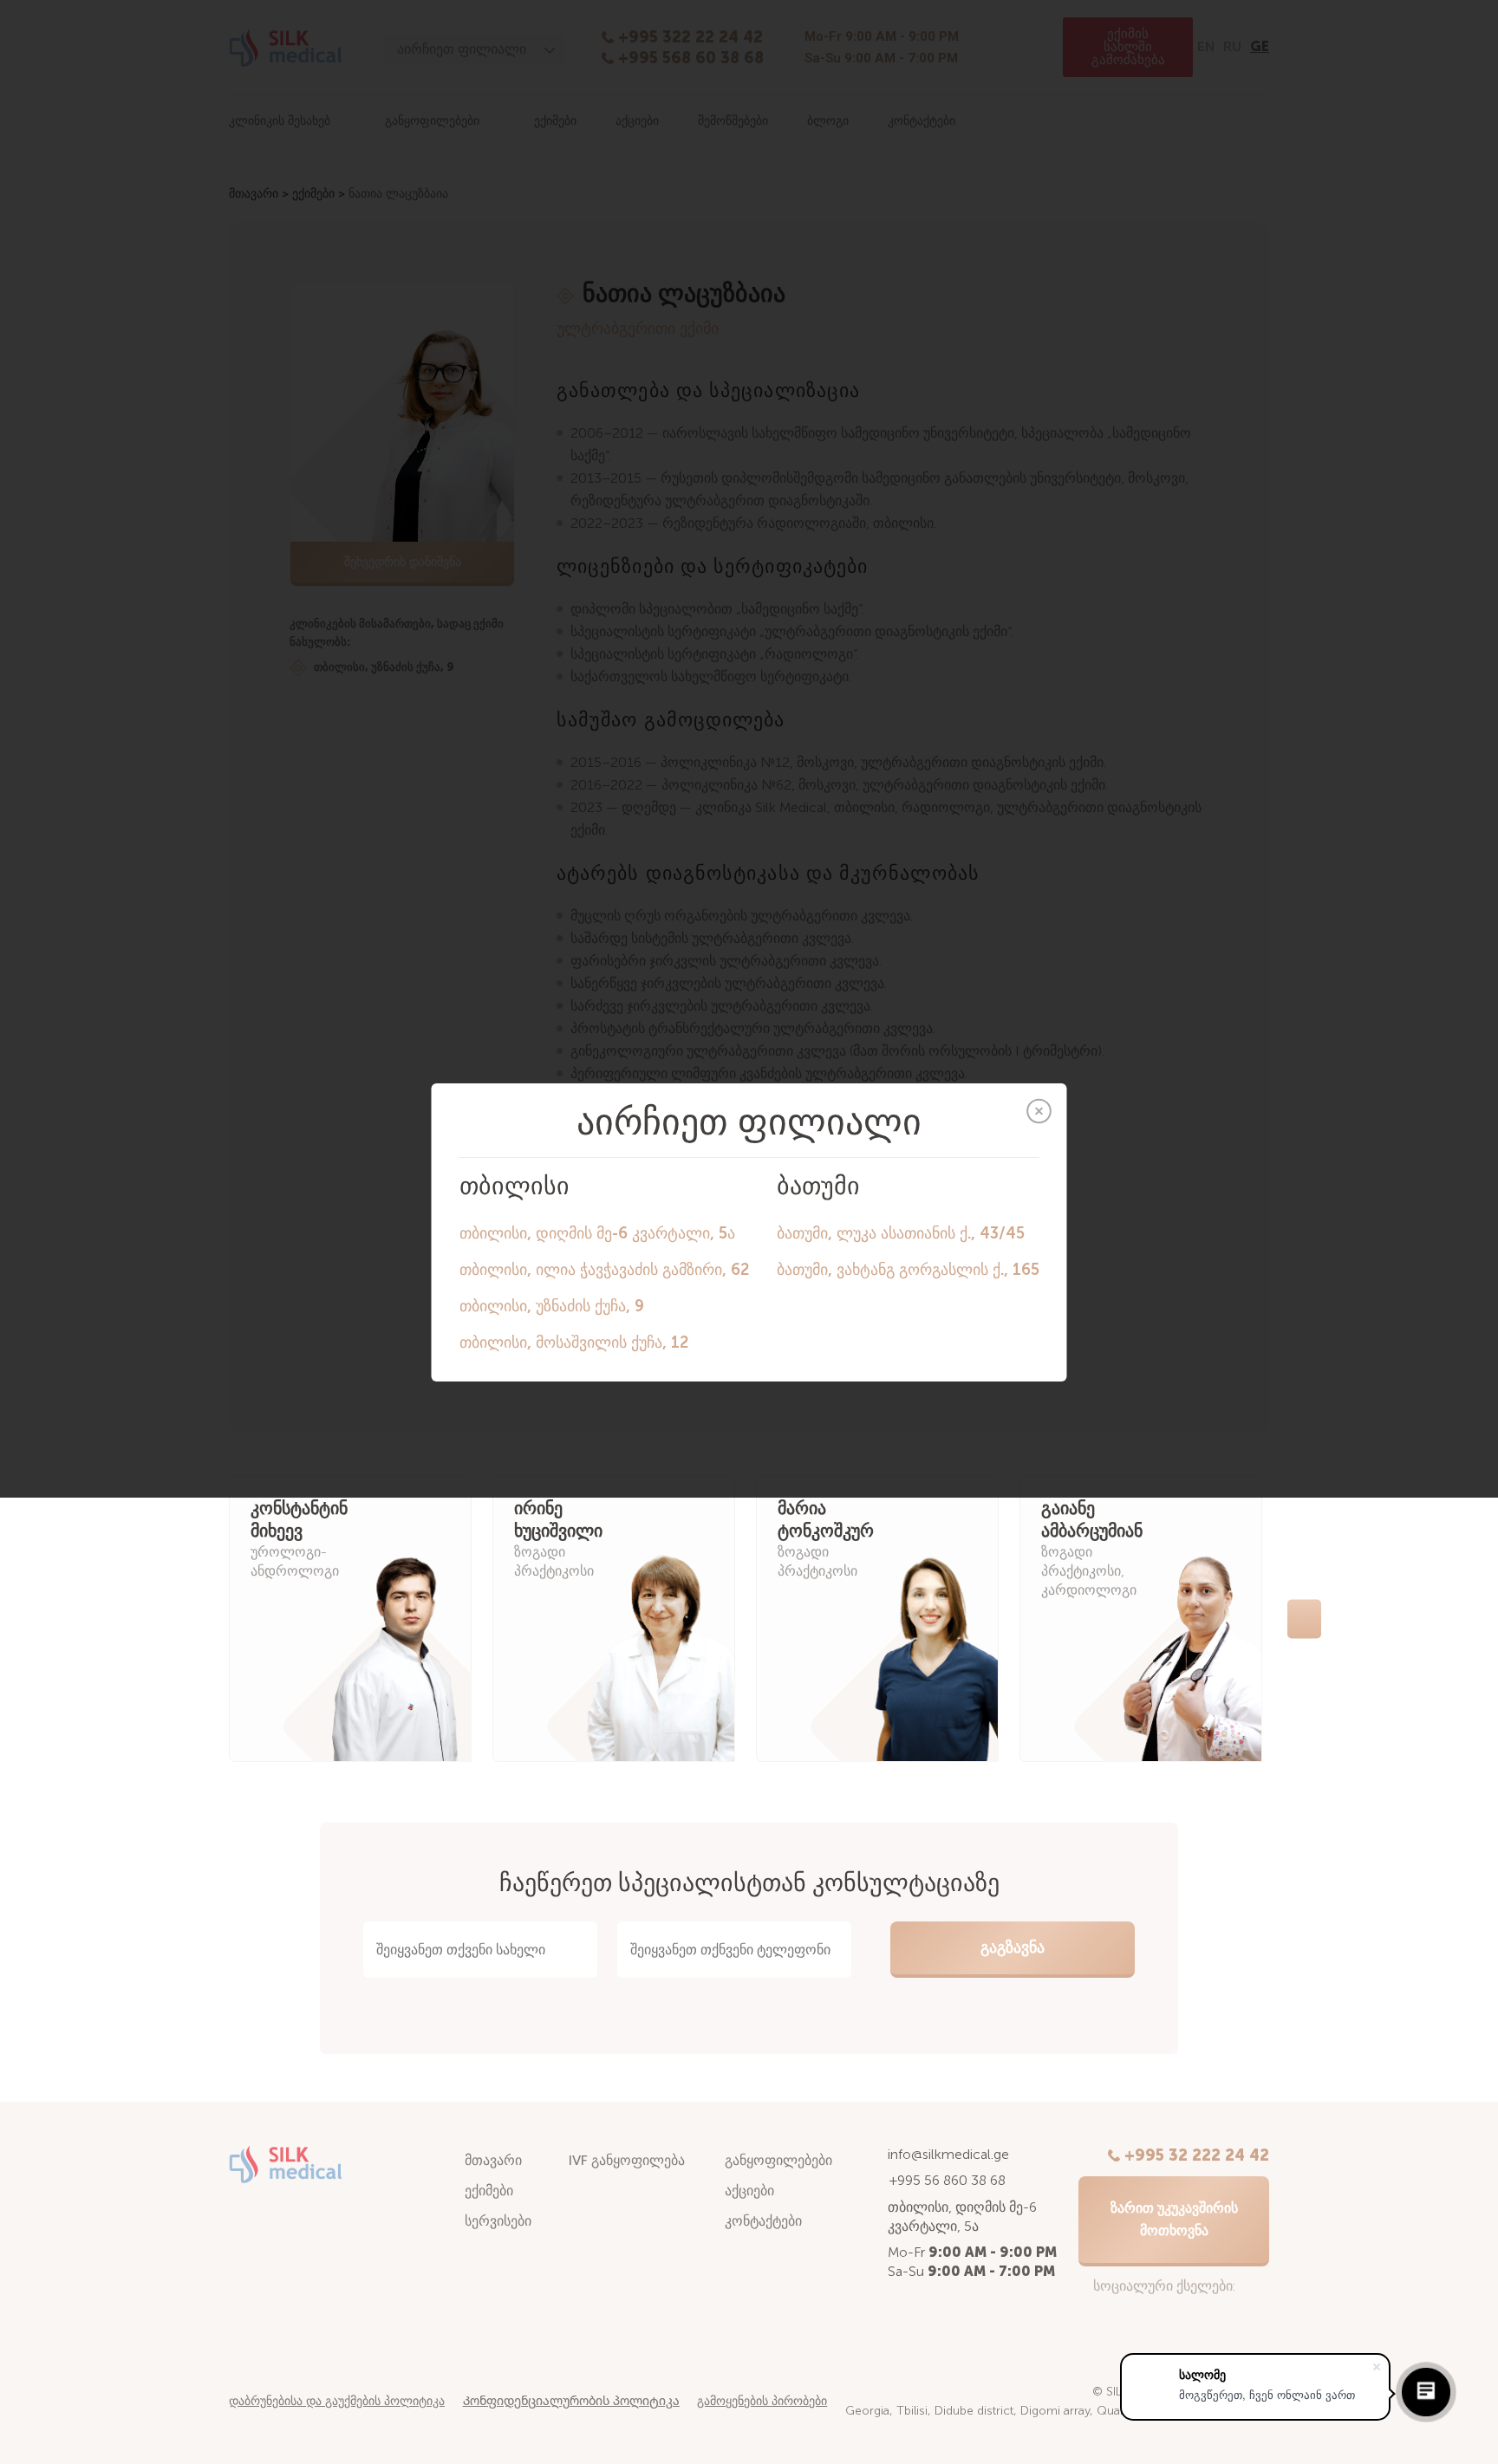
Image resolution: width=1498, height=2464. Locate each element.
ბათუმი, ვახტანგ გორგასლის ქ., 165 (908, 1270)
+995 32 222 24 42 (1197, 2155)
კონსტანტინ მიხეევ (299, 1520)
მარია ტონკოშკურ (826, 1520)
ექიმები (489, 2191)
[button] (191, 1619)
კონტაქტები (763, 2221)
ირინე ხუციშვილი (558, 1520)
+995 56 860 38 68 (948, 2180)
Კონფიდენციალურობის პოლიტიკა (571, 2401)
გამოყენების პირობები (762, 2401)
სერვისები (498, 2221)
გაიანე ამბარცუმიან (1092, 1520)
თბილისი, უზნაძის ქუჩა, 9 (552, 1306)
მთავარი (493, 2160)
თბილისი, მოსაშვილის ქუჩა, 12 (574, 1343)
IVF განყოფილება (627, 2160)
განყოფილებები (778, 2160)
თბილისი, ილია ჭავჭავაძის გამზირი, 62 (604, 1270)
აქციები (749, 2191)
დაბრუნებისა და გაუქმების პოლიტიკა (337, 2401)
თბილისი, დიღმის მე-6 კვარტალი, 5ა (597, 1233)
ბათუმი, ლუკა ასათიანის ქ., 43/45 (901, 1233)
